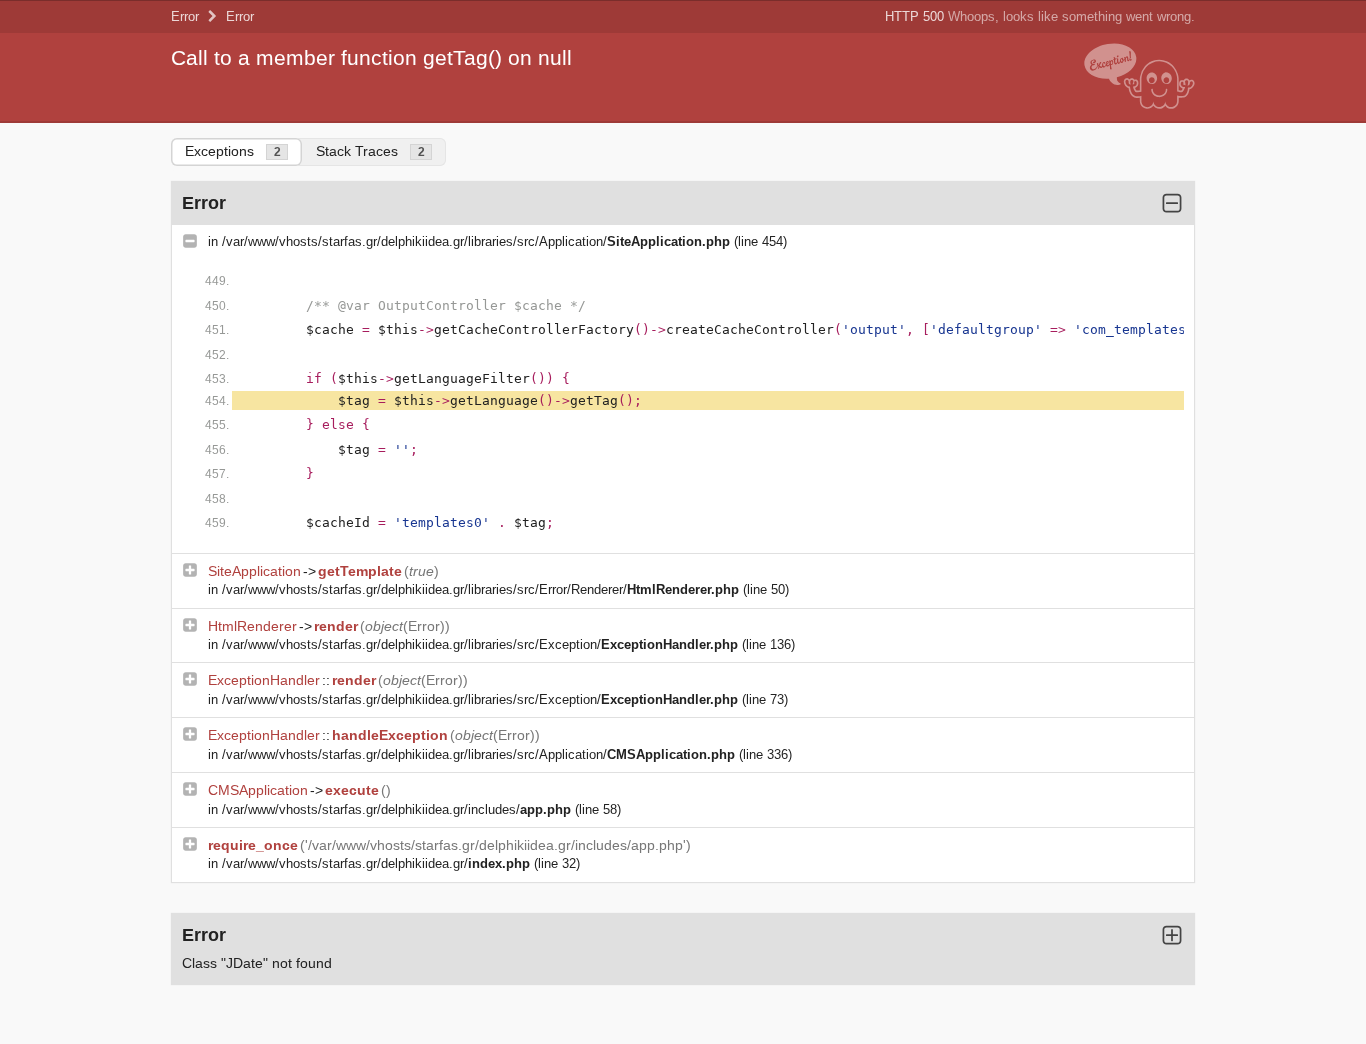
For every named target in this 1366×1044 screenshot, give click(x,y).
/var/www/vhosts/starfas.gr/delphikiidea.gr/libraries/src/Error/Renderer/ (480, 589)
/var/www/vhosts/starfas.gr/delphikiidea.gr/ (376, 863)
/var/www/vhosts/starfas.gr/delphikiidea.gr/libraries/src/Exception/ (480, 644)
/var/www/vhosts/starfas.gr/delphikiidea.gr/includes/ (396, 809)
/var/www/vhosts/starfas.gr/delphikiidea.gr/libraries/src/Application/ (476, 241)
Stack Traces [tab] (370, 151)
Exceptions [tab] (233, 151)
